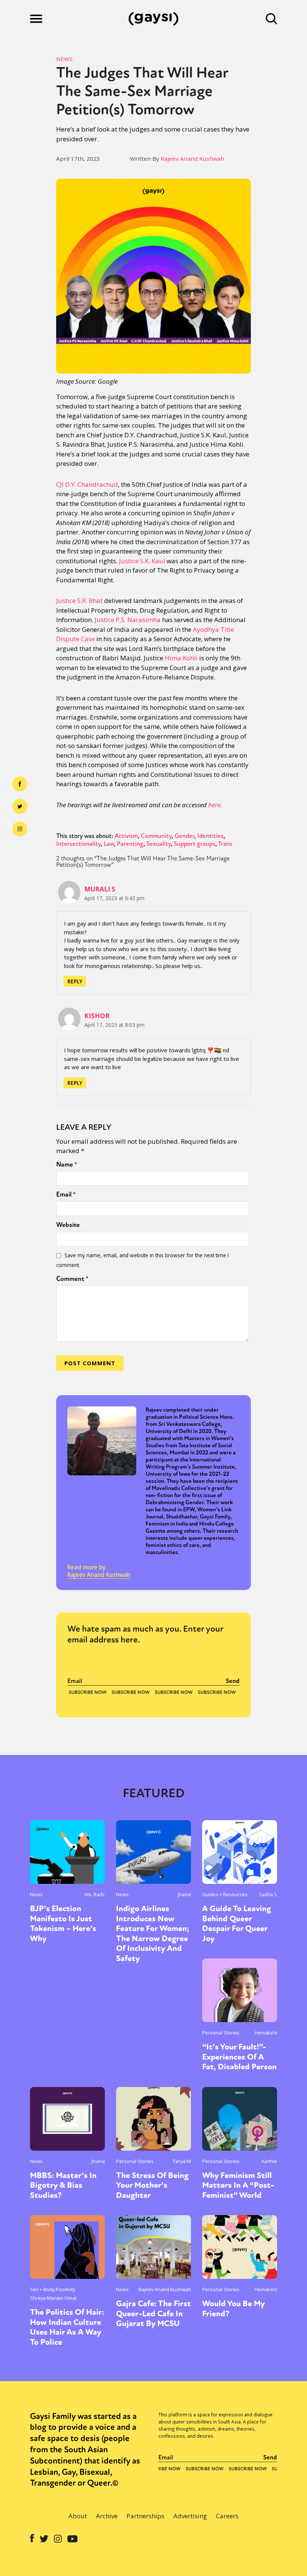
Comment (72, 1279)
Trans (225, 844)
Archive (107, 2516)
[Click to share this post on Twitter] (20, 806)
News (64, 59)
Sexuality (159, 844)
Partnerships (145, 2516)
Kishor (97, 1016)
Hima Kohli (181, 658)
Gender (184, 836)
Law (109, 844)
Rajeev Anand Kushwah (192, 159)
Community (156, 836)
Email (66, 1194)
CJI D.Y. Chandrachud (87, 484)
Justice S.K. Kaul (142, 561)
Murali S (100, 889)
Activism (126, 836)
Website (68, 1225)
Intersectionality (78, 844)
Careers (227, 2516)
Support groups (194, 844)
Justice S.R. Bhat (79, 601)
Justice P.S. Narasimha (128, 620)
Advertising (190, 2516)
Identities (210, 836)
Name (67, 1164)
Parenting (130, 844)
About (78, 2516)
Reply (75, 981)
